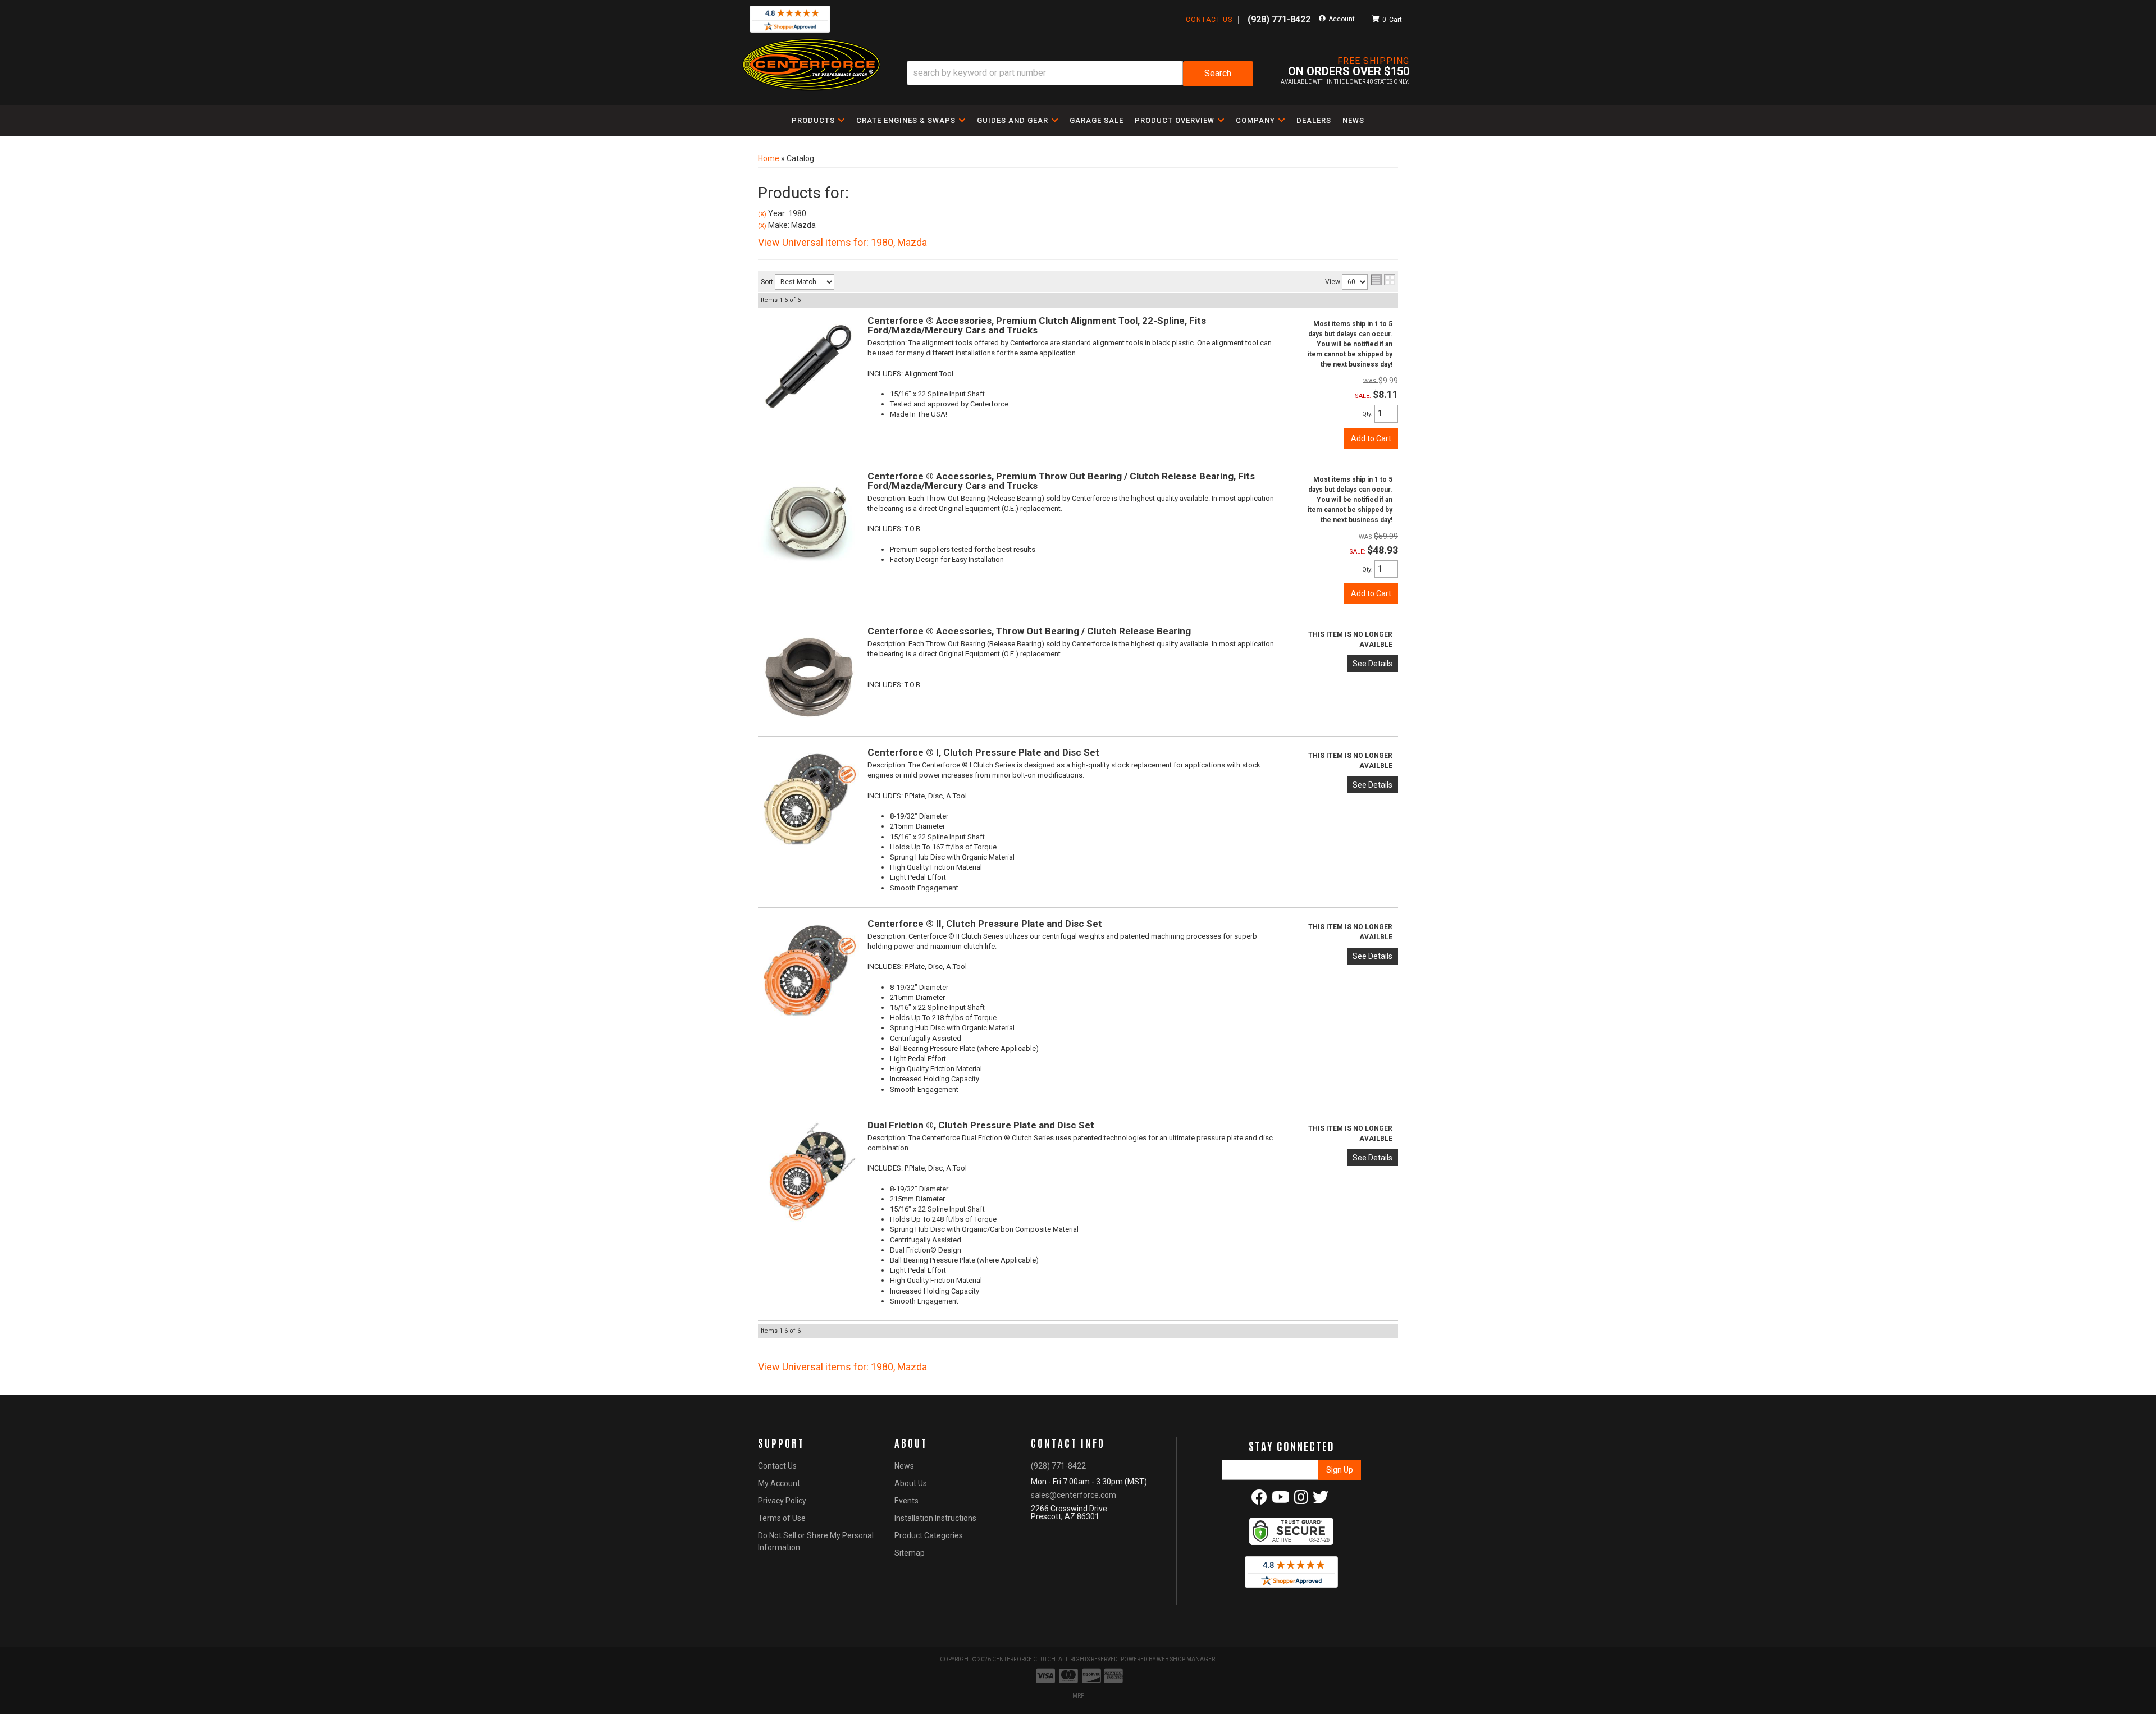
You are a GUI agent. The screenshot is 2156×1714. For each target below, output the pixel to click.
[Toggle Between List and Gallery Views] (1383, 280)
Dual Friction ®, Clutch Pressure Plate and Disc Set (981, 1125)
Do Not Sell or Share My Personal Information (816, 1541)
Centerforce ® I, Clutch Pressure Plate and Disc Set (983, 752)
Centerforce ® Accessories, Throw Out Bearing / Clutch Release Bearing (1029, 631)
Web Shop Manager (1186, 1659)
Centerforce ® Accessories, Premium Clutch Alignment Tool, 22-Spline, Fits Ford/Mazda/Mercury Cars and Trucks (1037, 325)
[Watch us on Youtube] (1281, 1500)
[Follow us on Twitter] (1321, 1500)
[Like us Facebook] (1259, 1500)
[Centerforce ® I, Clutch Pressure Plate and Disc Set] (808, 798)
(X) (762, 214)
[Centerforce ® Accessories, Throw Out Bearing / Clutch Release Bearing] (808, 677)
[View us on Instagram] (1301, 1500)
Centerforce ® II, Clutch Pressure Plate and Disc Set (985, 924)
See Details (1372, 664)
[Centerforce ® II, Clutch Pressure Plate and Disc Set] (808, 968)
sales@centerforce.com (1074, 1495)
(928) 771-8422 (1058, 1466)
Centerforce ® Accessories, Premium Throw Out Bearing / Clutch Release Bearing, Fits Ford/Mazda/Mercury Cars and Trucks (1061, 481)
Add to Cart (1371, 438)
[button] (1080, 74)
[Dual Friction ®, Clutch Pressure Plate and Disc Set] (808, 1170)
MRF (1078, 1696)
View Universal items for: (842, 242)
